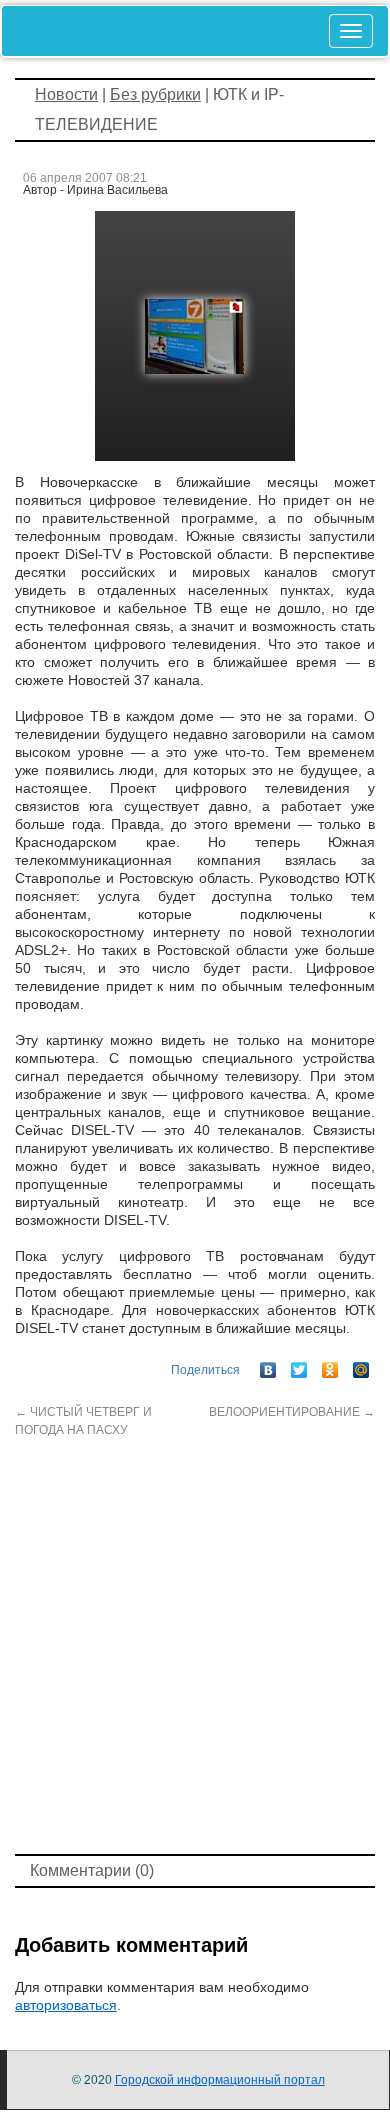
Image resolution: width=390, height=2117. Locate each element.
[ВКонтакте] (268, 1365)
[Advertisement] (195, 1644)
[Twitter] (299, 1365)
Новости (66, 94)
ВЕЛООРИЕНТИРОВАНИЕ (292, 1412)
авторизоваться (66, 2005)
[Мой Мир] (361, 1365)
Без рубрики (155, 94)
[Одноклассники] (330, 1365)
